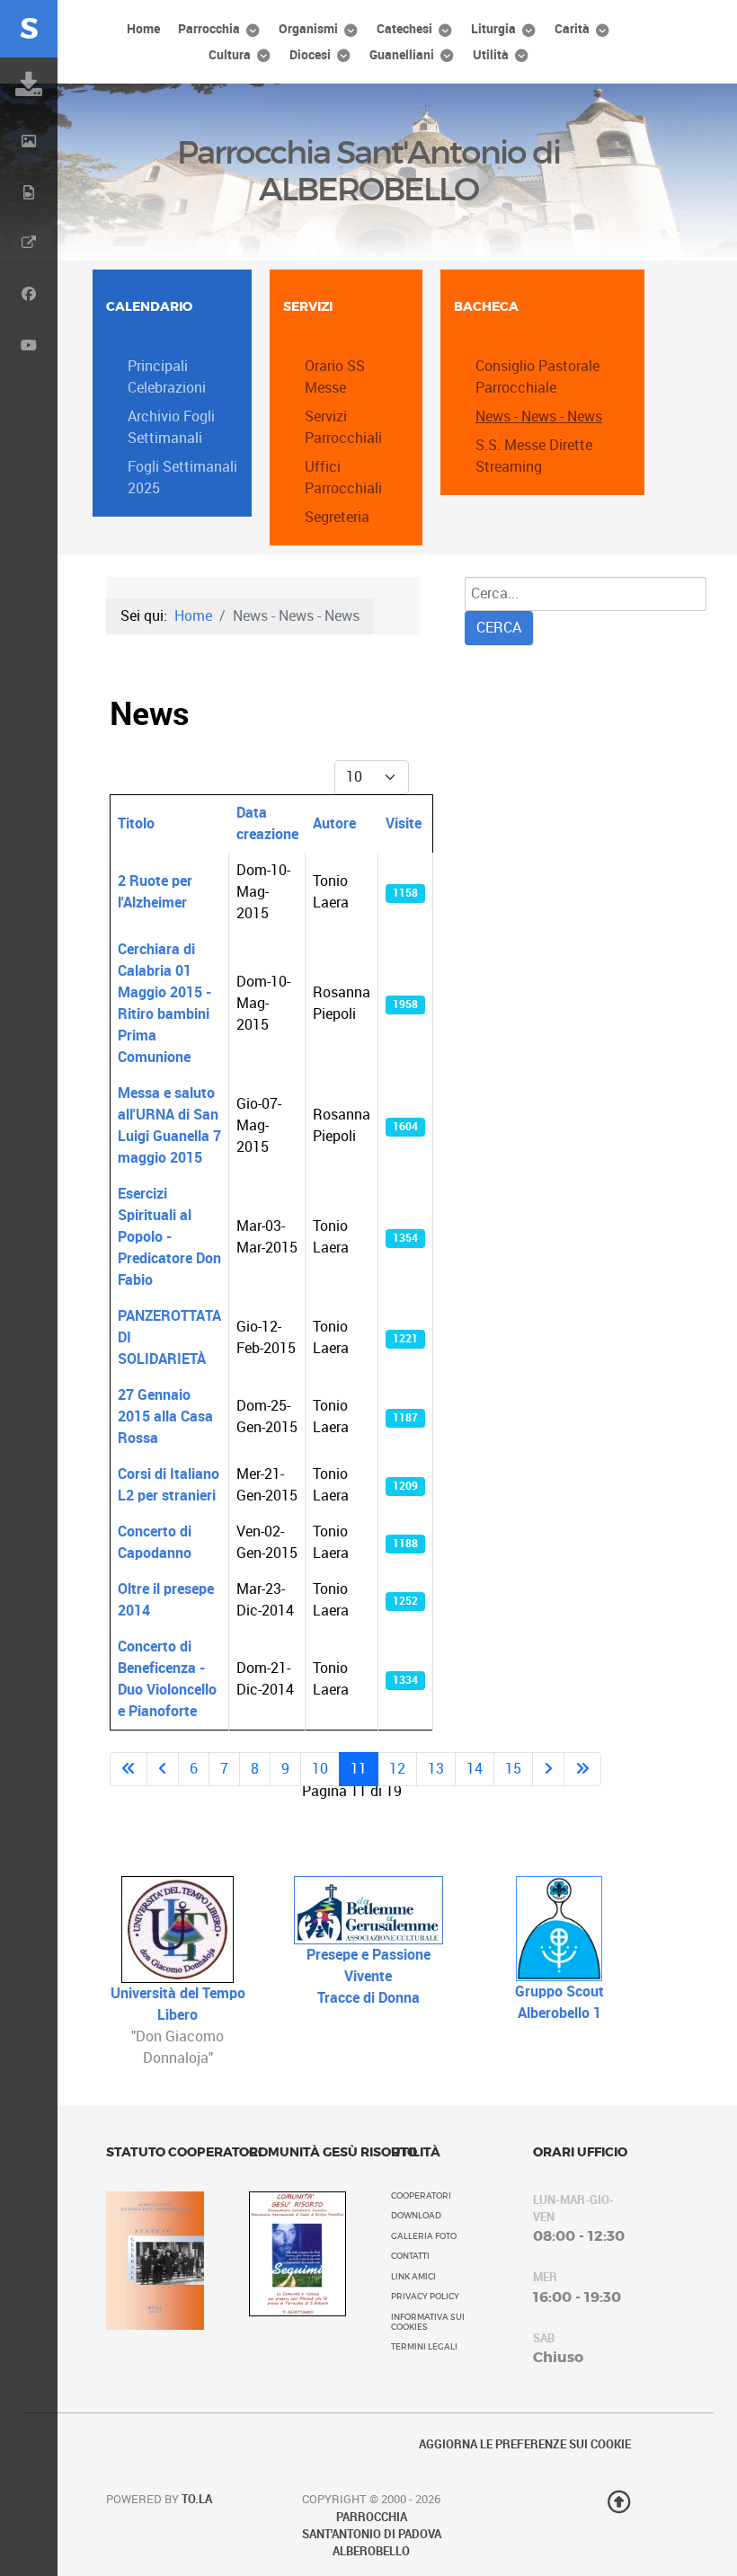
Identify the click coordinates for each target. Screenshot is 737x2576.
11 (359, 1769)
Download (416, 2216)
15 (513, 1769)
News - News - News (539, 416)
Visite (404, 823)
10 (320, 1769)
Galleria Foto (424, 2236)
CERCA (499, 628)
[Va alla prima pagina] (129, 1769)
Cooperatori (421, 2196)
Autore (334, 823)
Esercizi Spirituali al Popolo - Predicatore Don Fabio (169, 1237)
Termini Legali (424, 2347)
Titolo (136, 823)
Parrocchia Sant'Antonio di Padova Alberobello (372, 2534)
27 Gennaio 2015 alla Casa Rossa (165, 1416)
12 (397, 1769)
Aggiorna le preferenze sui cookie (525, 2444)
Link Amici (413, 2277)
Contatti (410, 2256)
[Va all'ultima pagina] (582, 1769)
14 (475, 1769)
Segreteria (337, 517)
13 (436, 1769)
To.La (197, 2499)
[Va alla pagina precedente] (163, 1769)
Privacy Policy (425, 2297)
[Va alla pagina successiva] (548, 1769)
